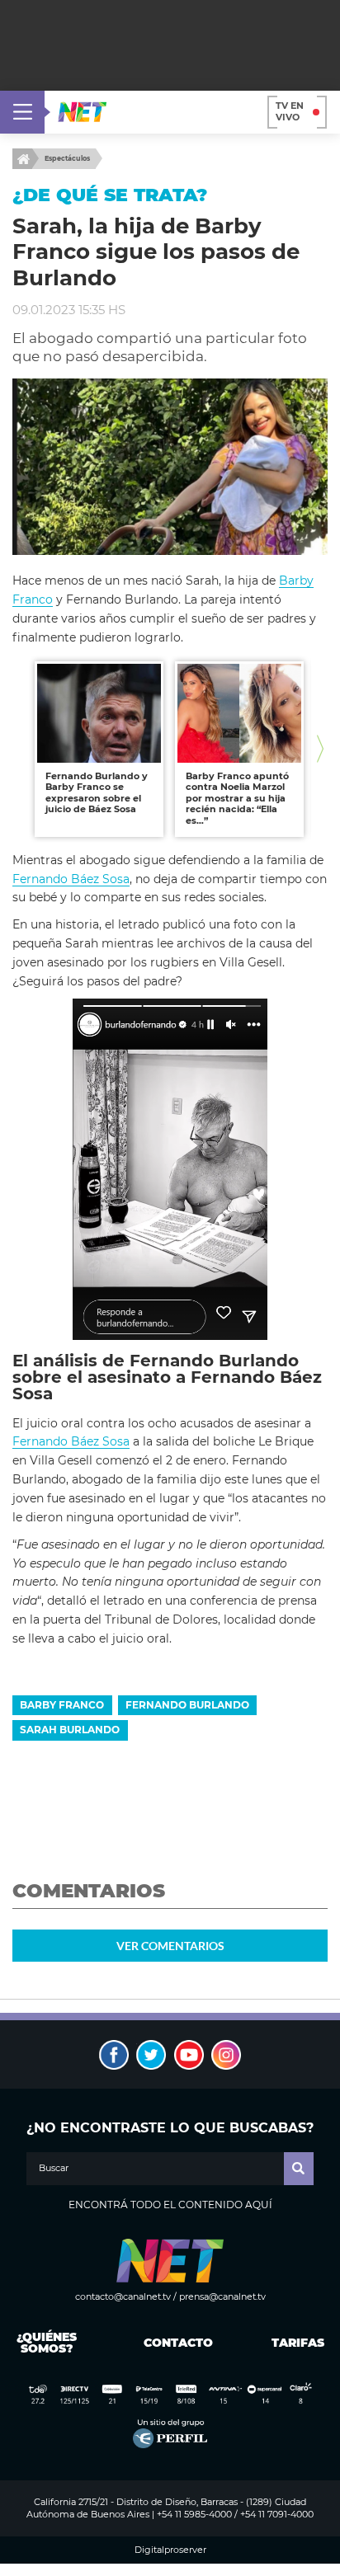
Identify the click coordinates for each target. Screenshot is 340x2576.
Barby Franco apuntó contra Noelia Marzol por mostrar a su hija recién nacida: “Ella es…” (237, 798)
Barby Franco (62, 1705)
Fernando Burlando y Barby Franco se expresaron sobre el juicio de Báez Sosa (97, 793)
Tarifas (298, 2343)
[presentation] (20, 749)
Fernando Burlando (187, 1705)
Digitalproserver (170, 2550)
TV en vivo (290, 111)
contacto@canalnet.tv (123, 2296)
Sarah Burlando (70, 1730)
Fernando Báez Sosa (71, 879)
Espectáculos (67, 158)
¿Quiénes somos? (47, 2343)
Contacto (175, 2343)
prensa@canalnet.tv (222, 2296)
